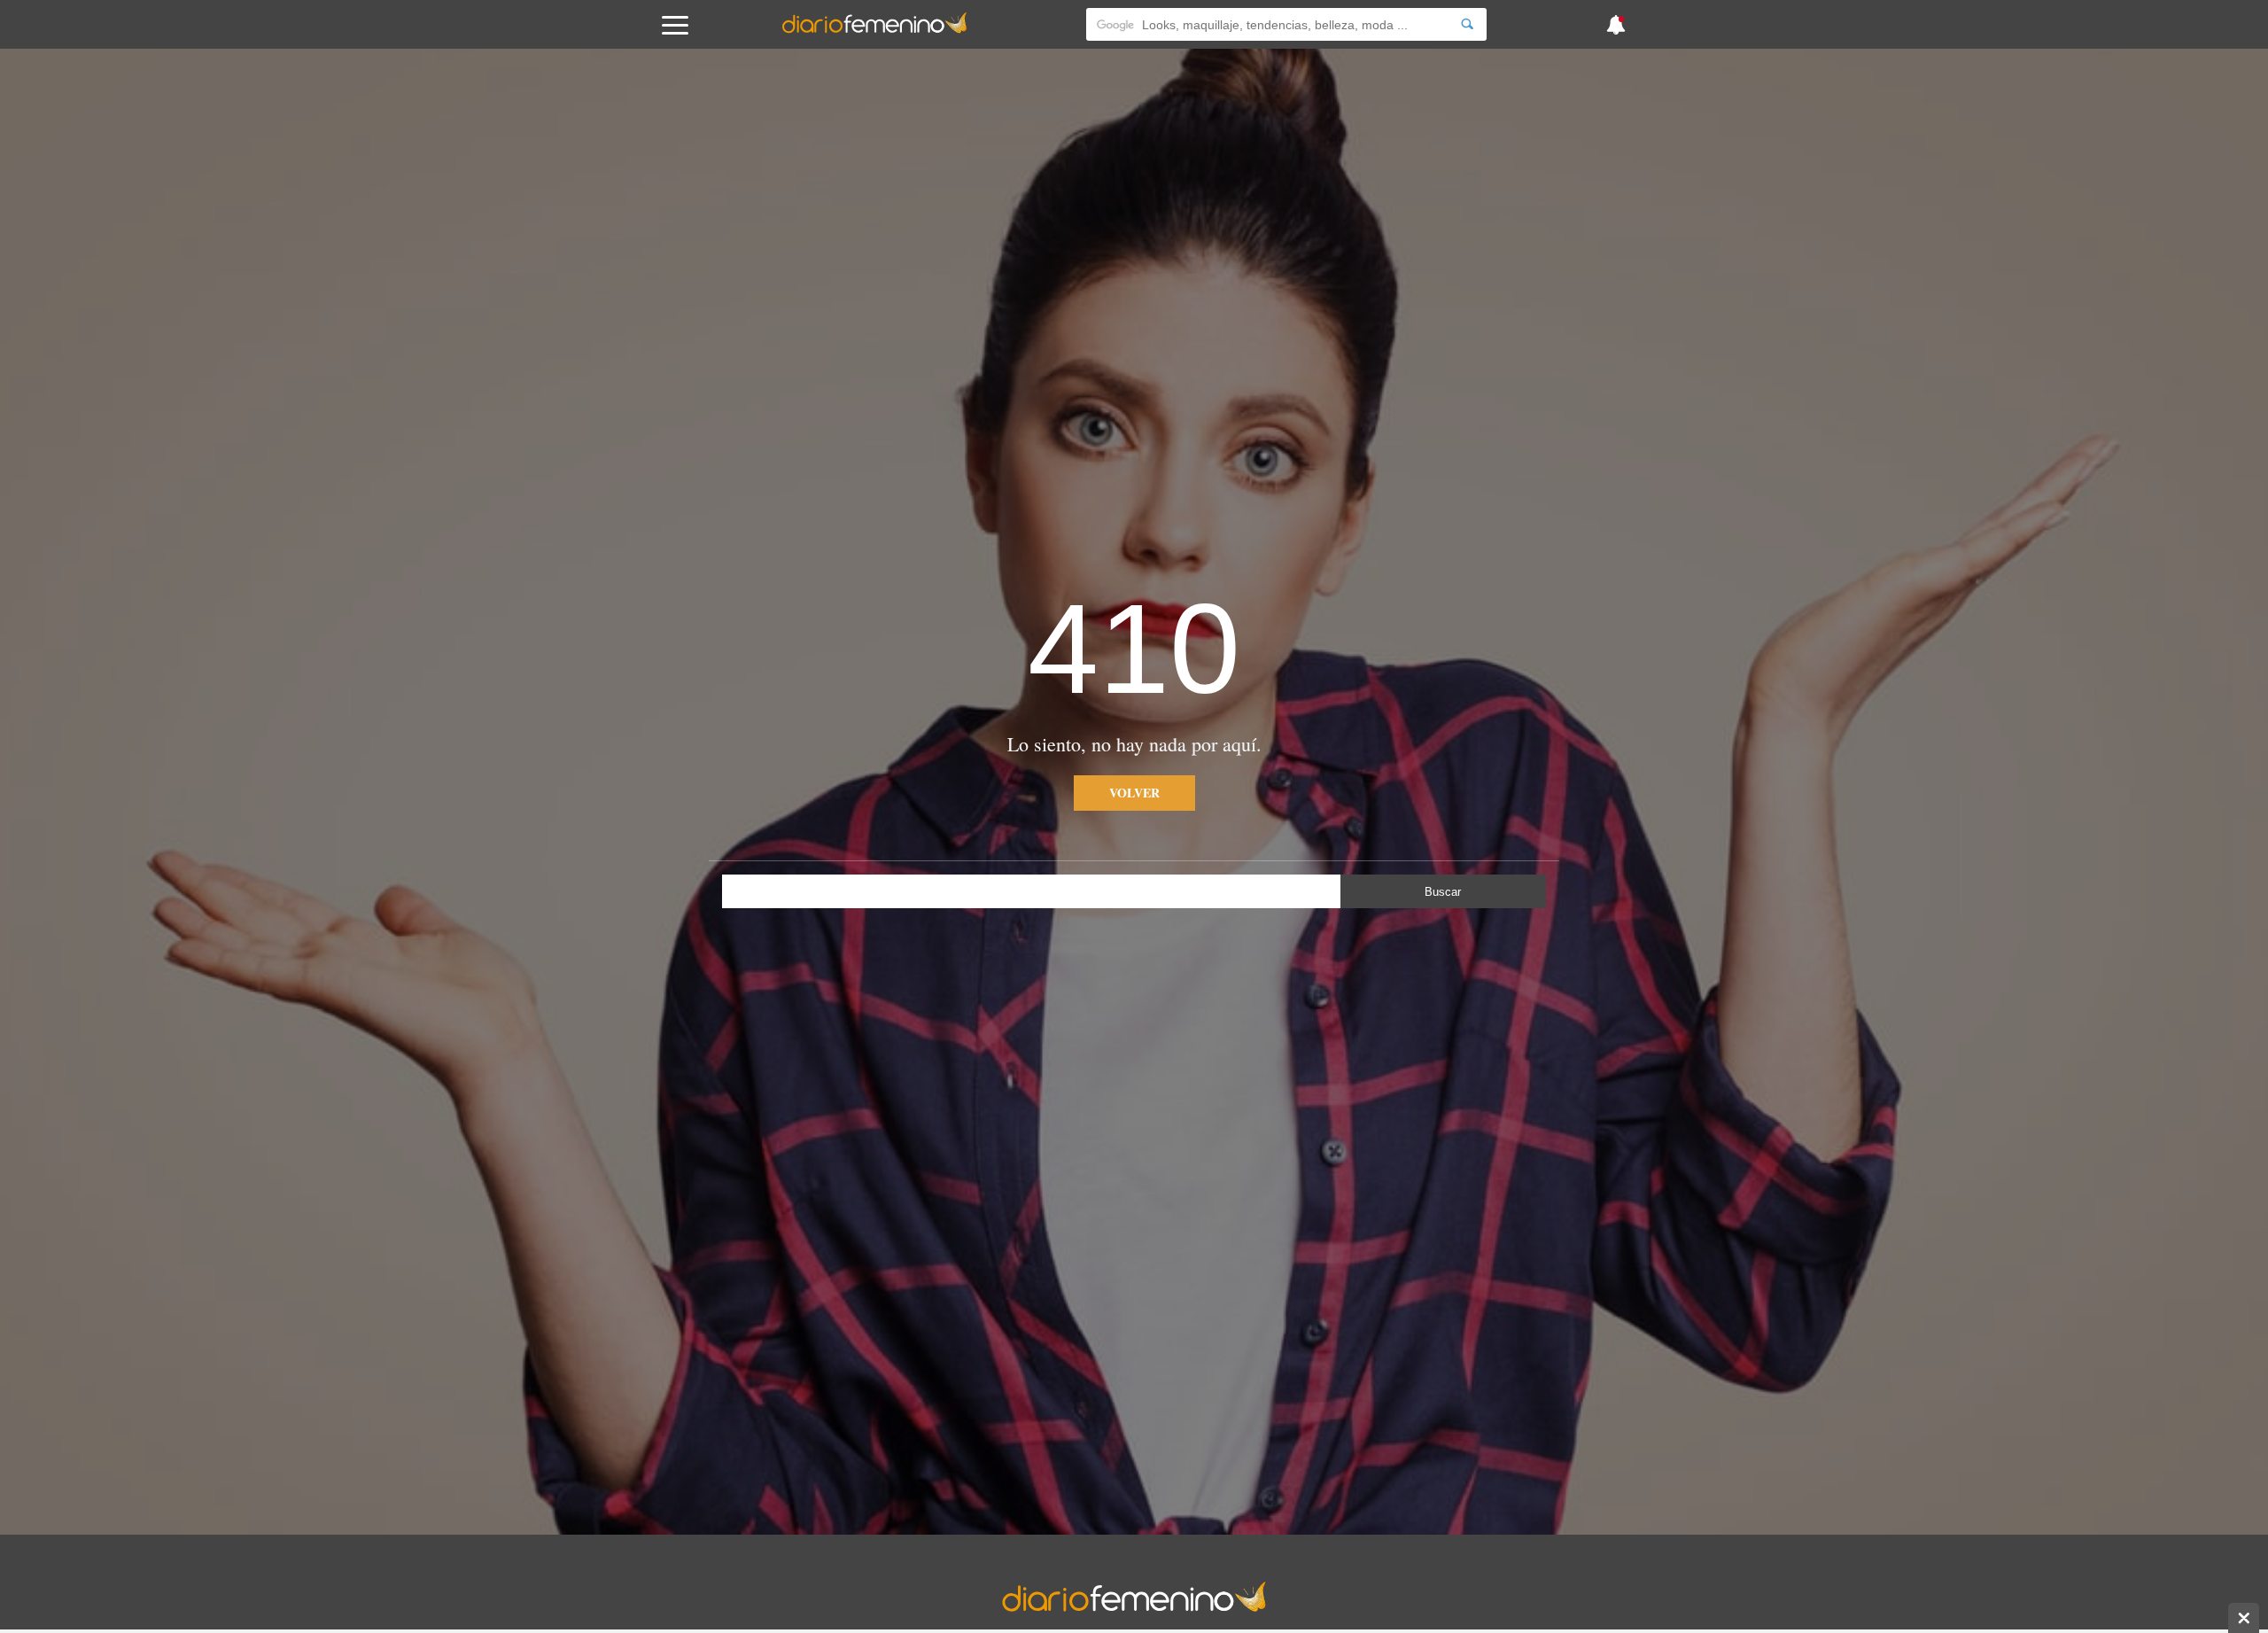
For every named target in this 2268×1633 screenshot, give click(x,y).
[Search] (1467, 24)
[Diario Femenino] (874, 30)
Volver (1134, 793)
